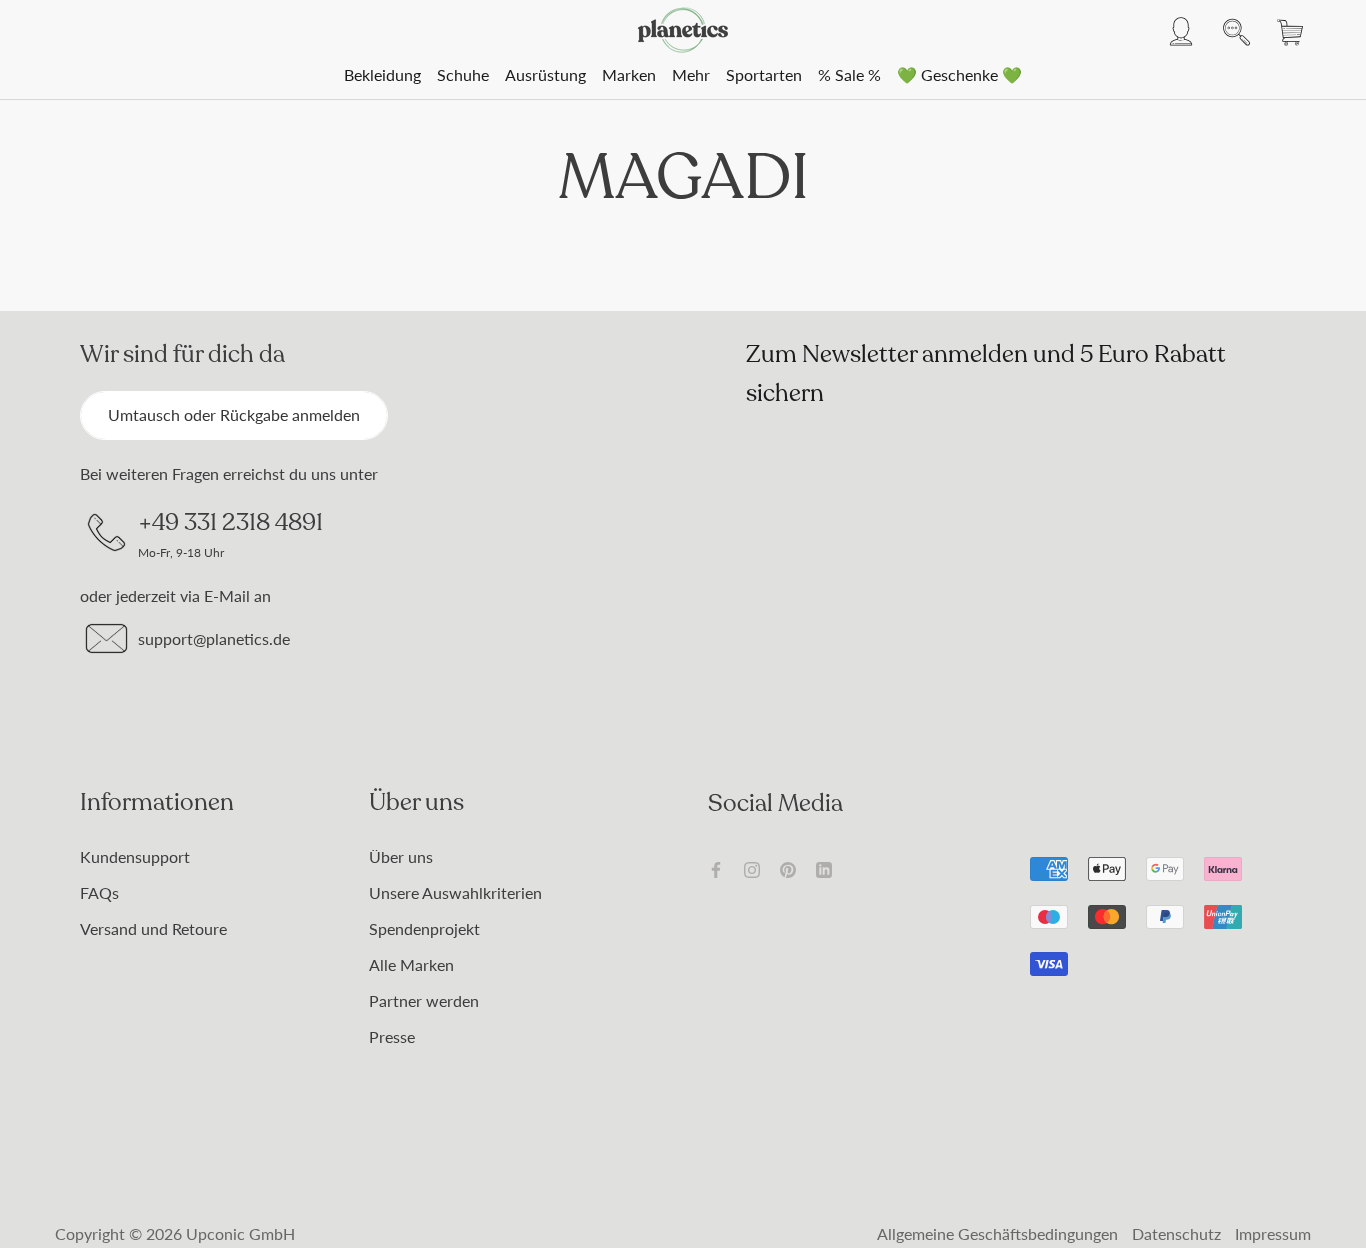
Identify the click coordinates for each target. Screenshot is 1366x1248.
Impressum (1273, 1233)
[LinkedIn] (824, 868)
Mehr (691, 74)
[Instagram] (752, 868)
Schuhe (463, 74)
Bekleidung (382, 74)
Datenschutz (1176, 1233)
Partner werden (424, 1000)
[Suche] (1231, 30)
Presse (392, 1036)
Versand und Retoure (153, 928)
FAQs (99, 892)
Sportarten (764, 74)
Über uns (401, 856)
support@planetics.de (214, 638)
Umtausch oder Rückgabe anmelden (234, 414)
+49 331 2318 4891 (230, 522)
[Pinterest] (788, 868)
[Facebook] (716, 868)
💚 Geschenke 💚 (959, 74)
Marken (629, 74)
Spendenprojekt (424, 928)
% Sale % (849, 74)
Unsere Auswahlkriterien (455, 892)
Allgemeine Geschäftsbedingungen (997, 1233)
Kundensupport (135, 856)
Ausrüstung (545, 74)
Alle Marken (411, 964)
